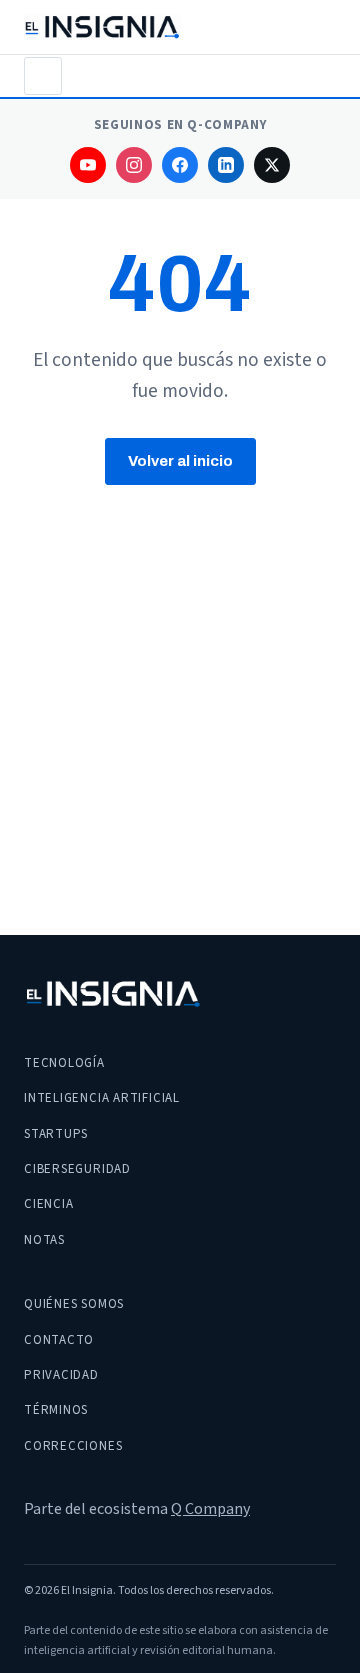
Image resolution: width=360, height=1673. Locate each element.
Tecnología (64, 1063)
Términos (56, 1410)
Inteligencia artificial (102, 1098)
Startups (56, 1134)
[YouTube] (88, 165)
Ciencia (48, 1204)
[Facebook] (180, 165)
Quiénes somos (74, 1304)
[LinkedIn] (226, 165)
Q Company (210, 1509)
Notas (44, 1240)
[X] (272, 165)
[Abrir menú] (43, 76)
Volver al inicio (180, 461)
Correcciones (73, 1446)
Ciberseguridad (77, 1169)
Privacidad (61, 1375)
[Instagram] (134, 165)
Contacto (59, 1340)
